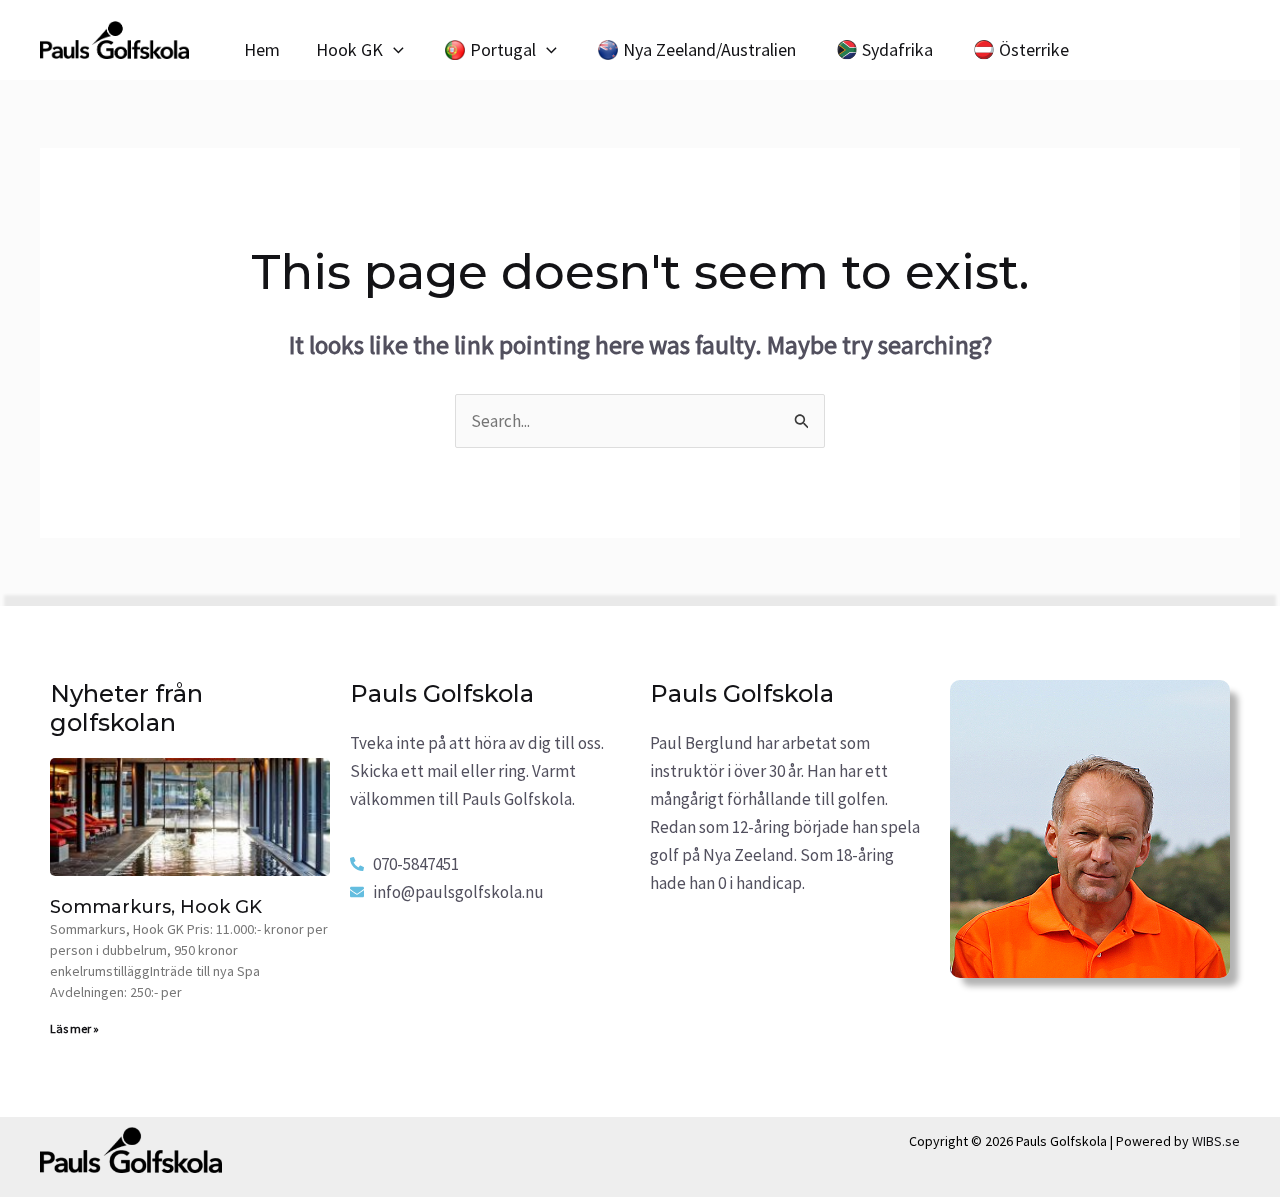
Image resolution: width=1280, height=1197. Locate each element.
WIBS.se (1216, 1141)
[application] (393, 50)
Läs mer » (74, 1028)
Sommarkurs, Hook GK (156, 907)
